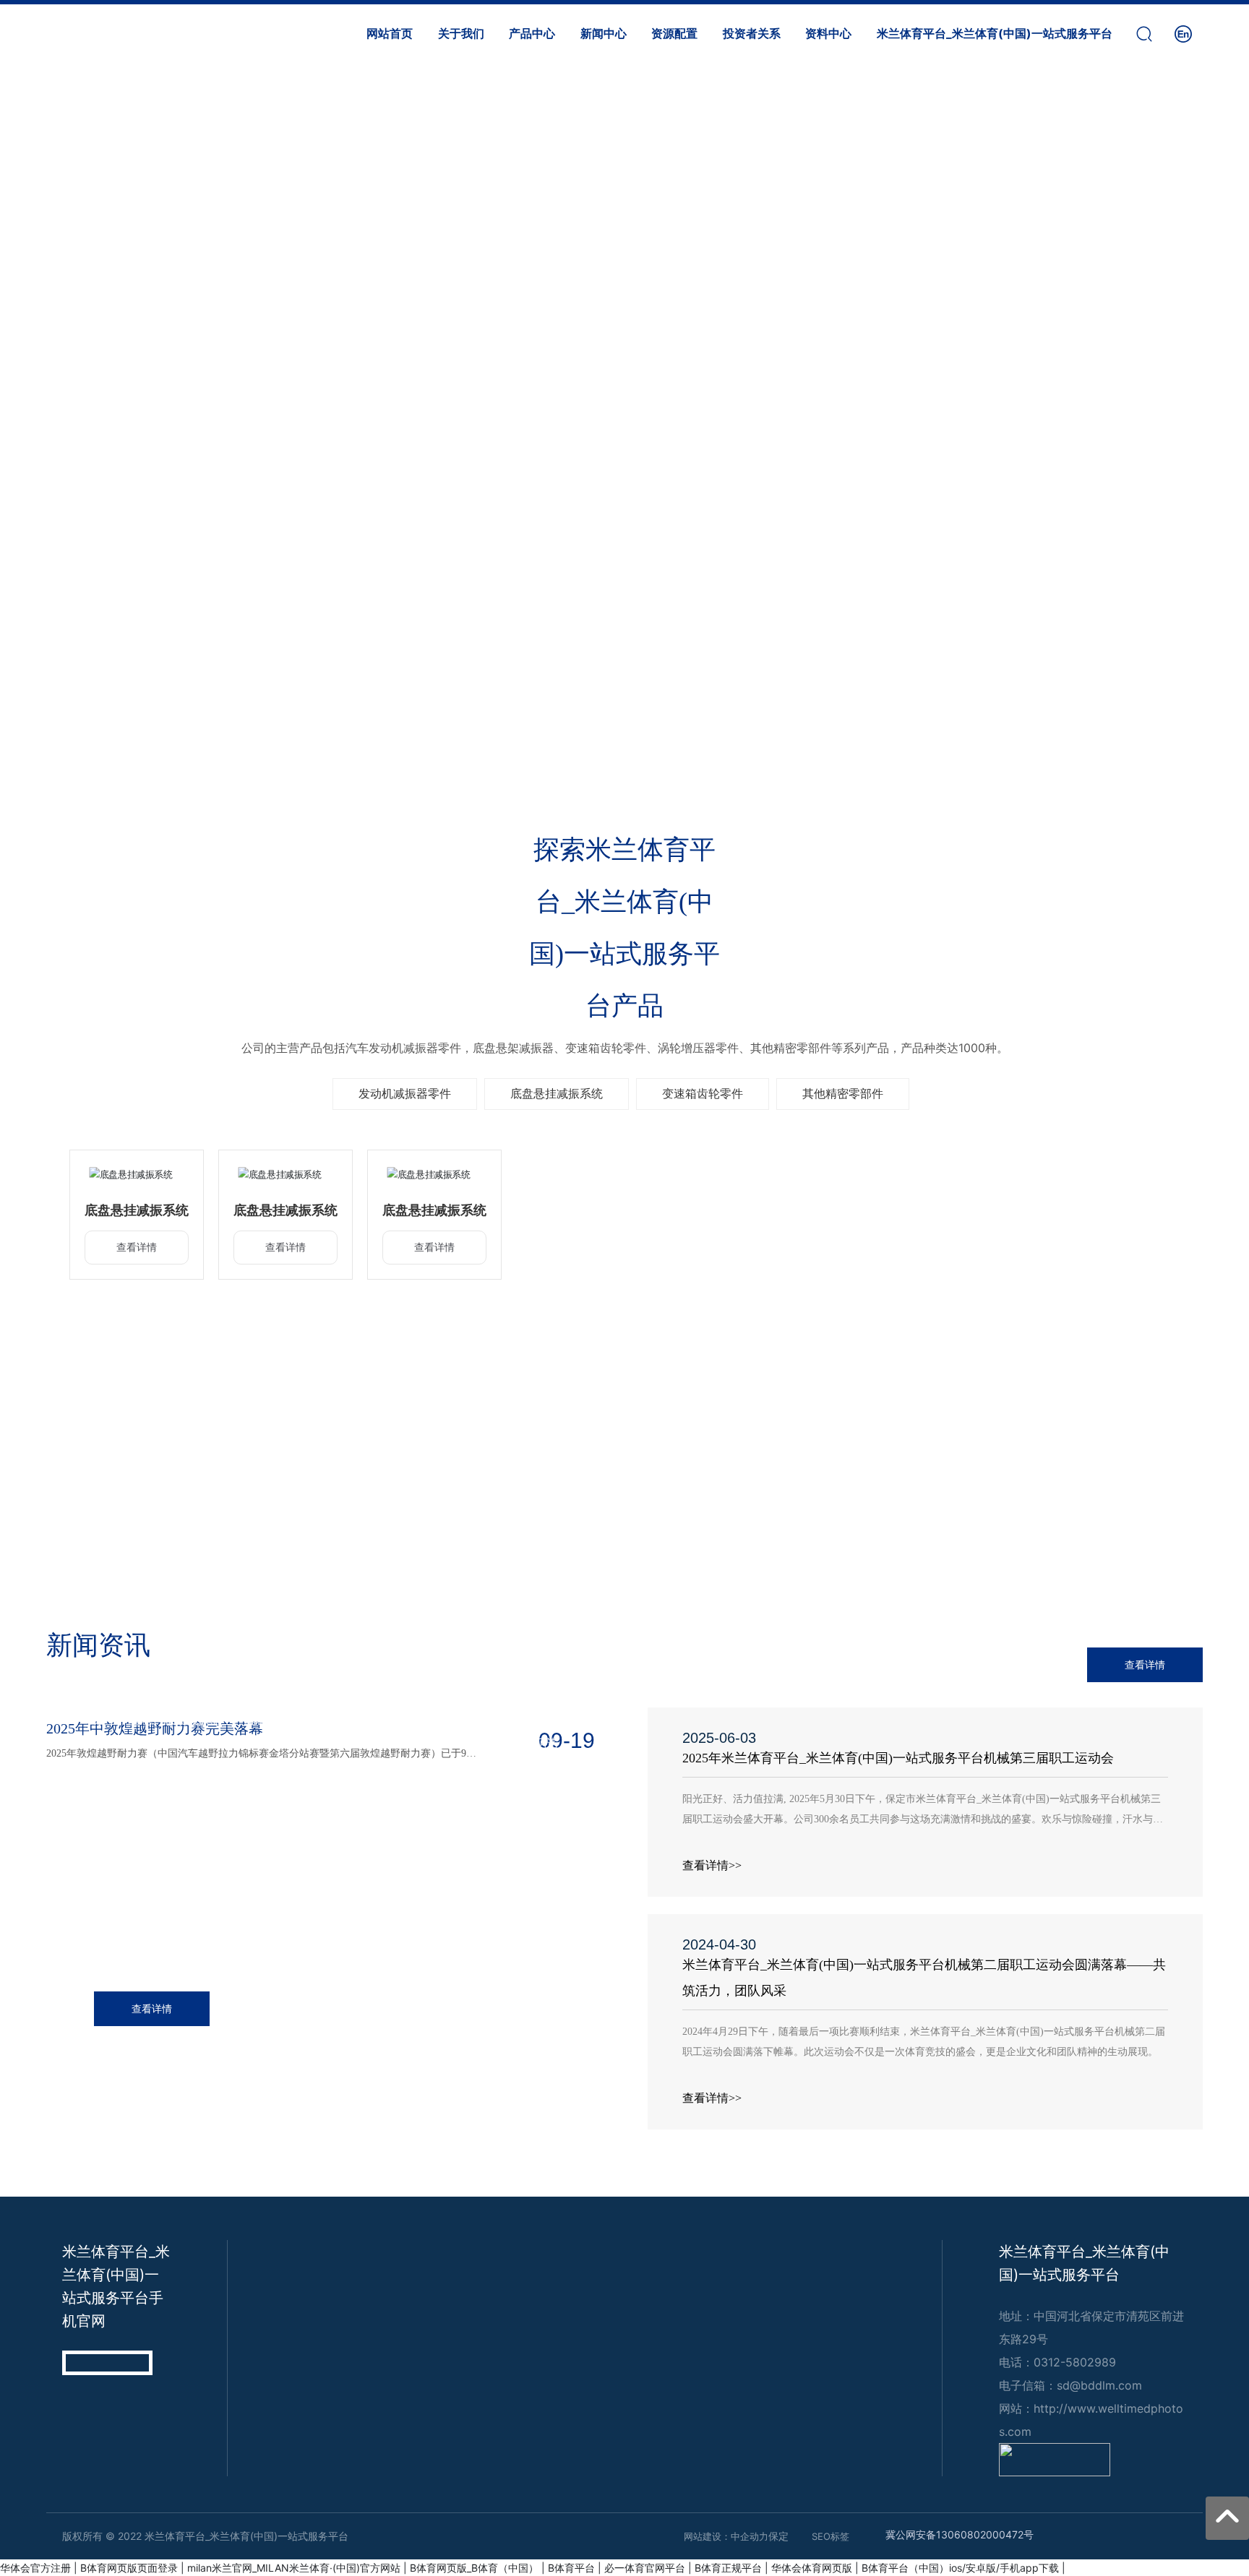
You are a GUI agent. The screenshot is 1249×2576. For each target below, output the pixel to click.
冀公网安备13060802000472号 (960, 2534)
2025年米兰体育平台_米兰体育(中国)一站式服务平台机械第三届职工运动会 (898, 1758)
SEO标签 (830, 2536)
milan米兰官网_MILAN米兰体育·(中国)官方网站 (294, 2568)
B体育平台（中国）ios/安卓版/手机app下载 (960, 2568)
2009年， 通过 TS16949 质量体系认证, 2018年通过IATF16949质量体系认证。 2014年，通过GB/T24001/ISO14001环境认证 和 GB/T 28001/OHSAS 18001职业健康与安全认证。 (937, 1541)
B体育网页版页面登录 (129, 2568)
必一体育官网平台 (645, 2568)
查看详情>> (712, 1865)
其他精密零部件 (843, 1093)
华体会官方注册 (35, 2568)
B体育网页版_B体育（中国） (474, 2568)
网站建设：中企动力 (726, 2536)
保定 (778, 2536)
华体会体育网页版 (812, 2568)
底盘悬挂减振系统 (557, 1093)
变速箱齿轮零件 (703, 1093)
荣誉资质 (937, 1491)
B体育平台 (571, 2568)
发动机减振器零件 (405, 1093)
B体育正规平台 (728, 2568)
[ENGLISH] (1183, 32)
